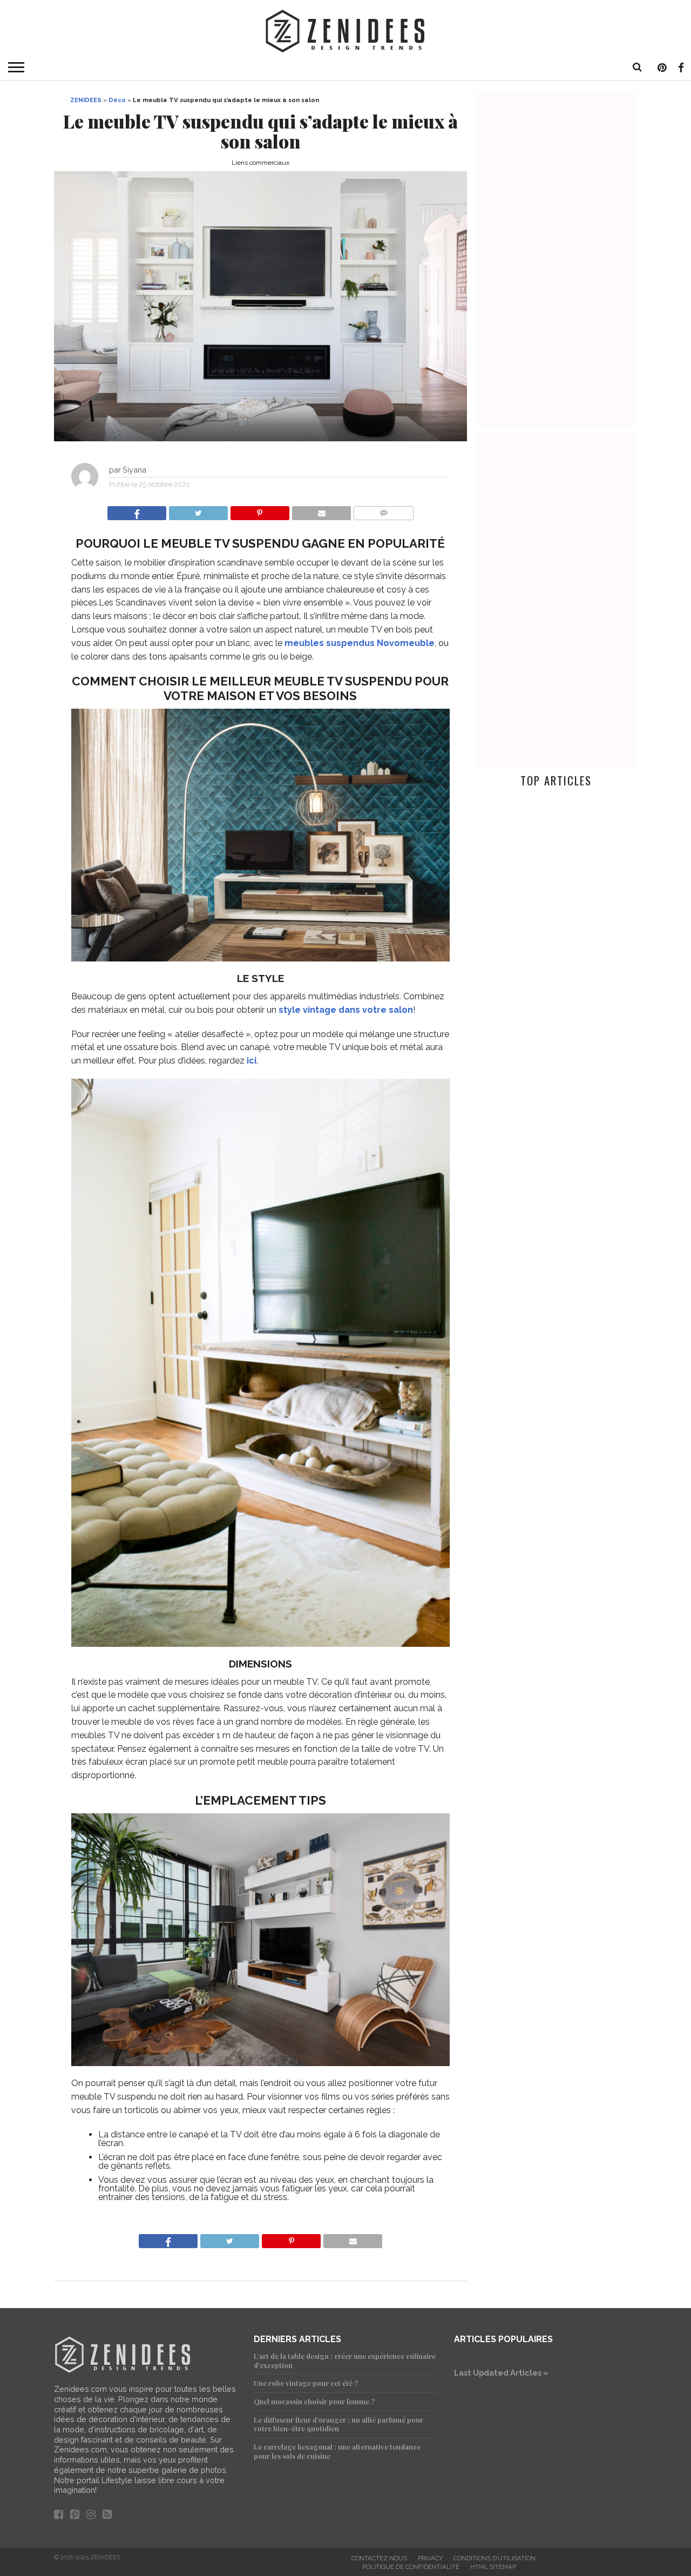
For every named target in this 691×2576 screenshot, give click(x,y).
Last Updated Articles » (501, 2373)
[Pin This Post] (260, 510)
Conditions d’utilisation (494, 2558)
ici (252, 1061)
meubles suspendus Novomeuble (360, 643)
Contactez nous (379, 2558)
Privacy (430, 2558)
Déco (117, 100)
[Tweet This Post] (198, 510)
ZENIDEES (86, 100)
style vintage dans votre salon (346, 1010)
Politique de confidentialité (411, 2567)
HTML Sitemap (493, 2567)
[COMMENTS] (383, 510)
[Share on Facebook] (137, 510)
